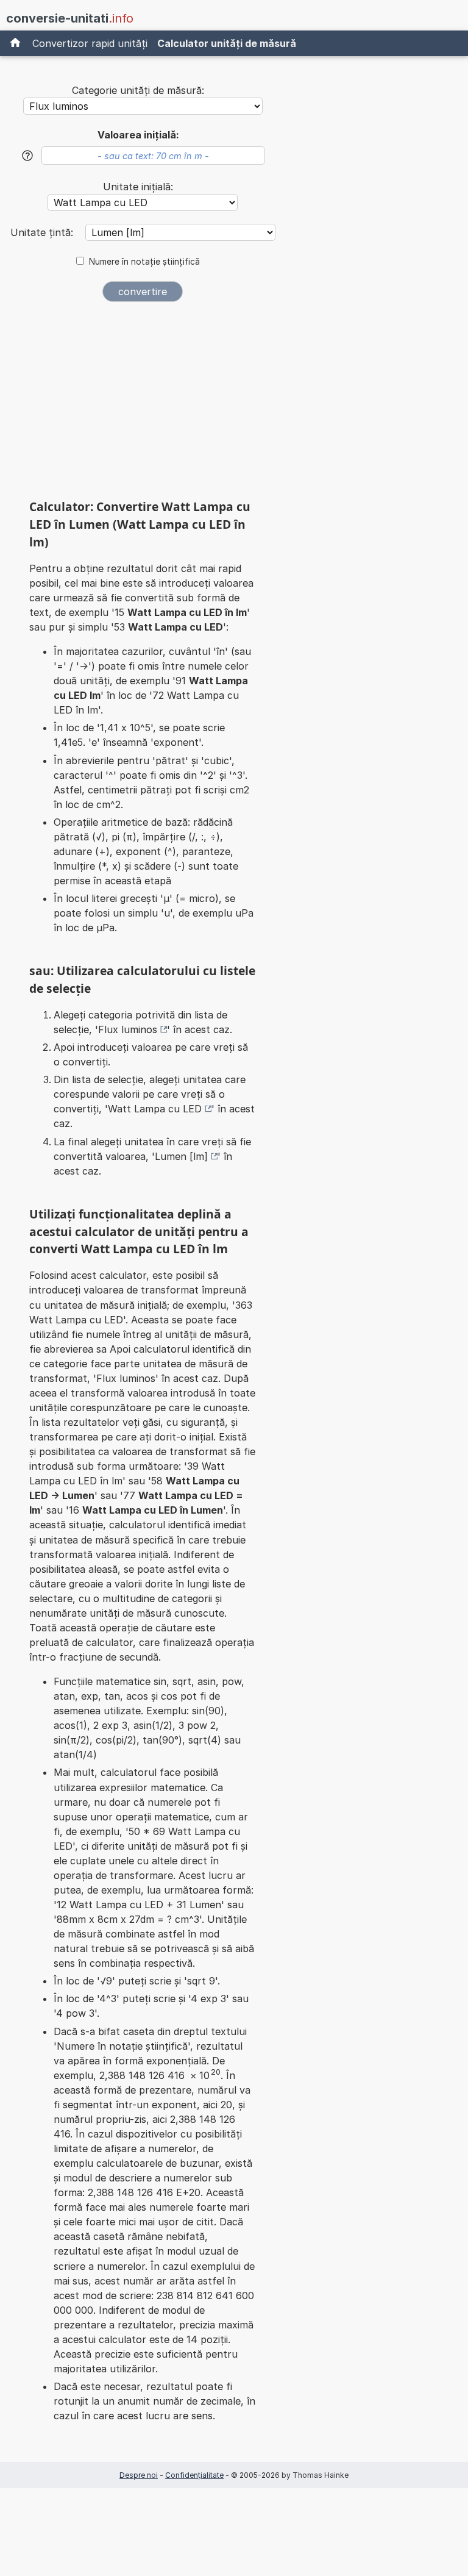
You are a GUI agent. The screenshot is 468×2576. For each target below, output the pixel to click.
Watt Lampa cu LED (155, 1109)
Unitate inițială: (138, 187)
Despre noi (139, 2475)
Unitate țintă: (43, 232)
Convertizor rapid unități (90, 43)
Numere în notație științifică (144, 262)
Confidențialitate (194, 2475)
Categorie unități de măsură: (138, 90)
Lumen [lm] (181, 1156)
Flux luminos (128, 1029)
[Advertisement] (143, 404)
